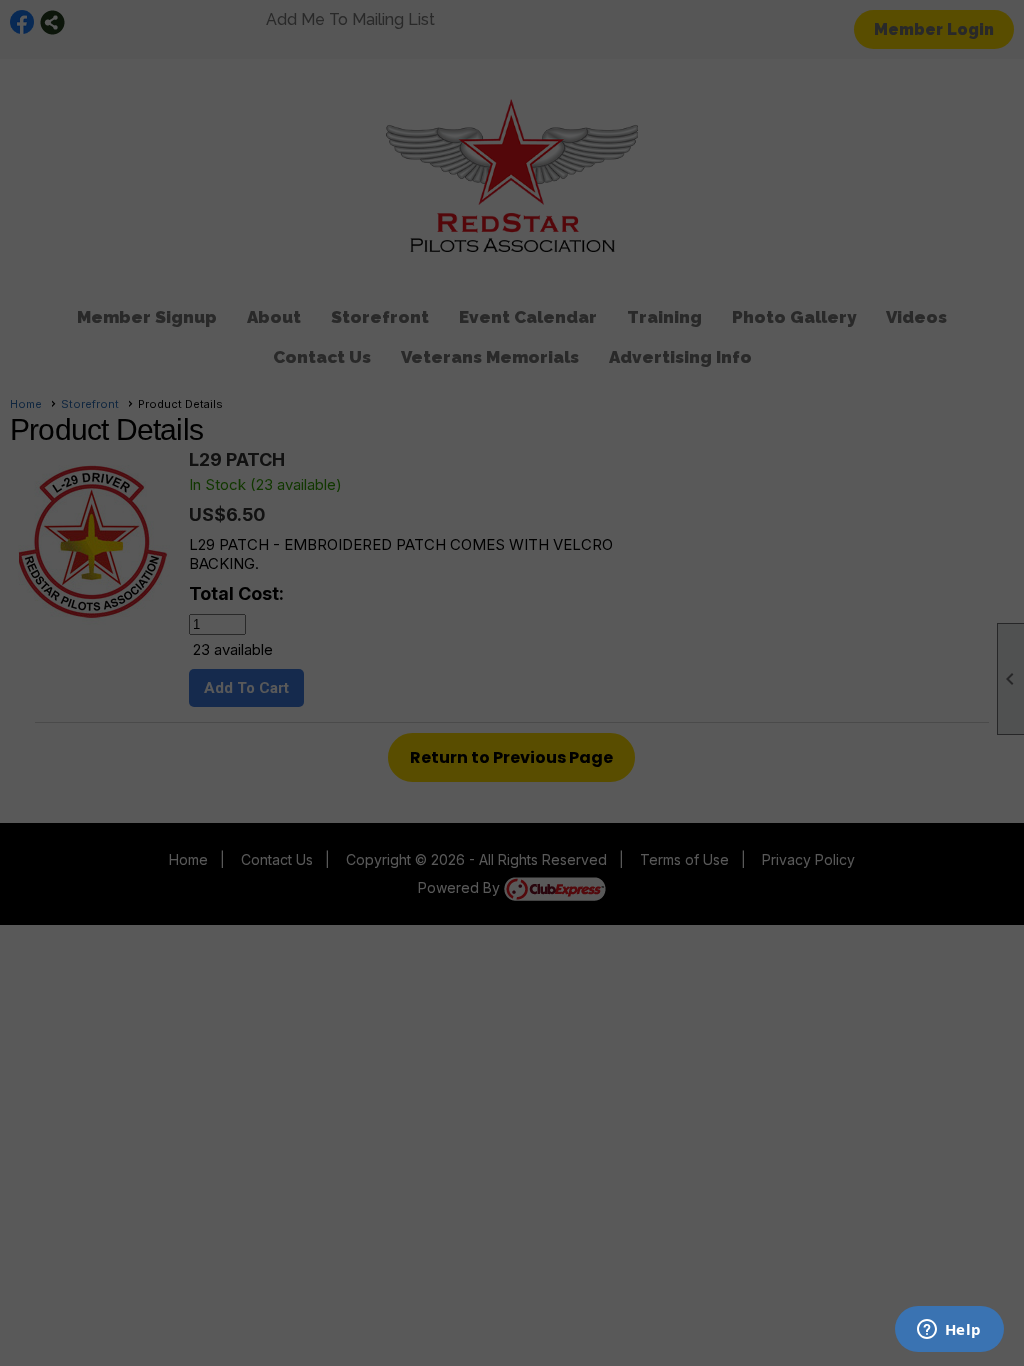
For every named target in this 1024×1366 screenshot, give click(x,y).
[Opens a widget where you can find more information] (949, 1331)
